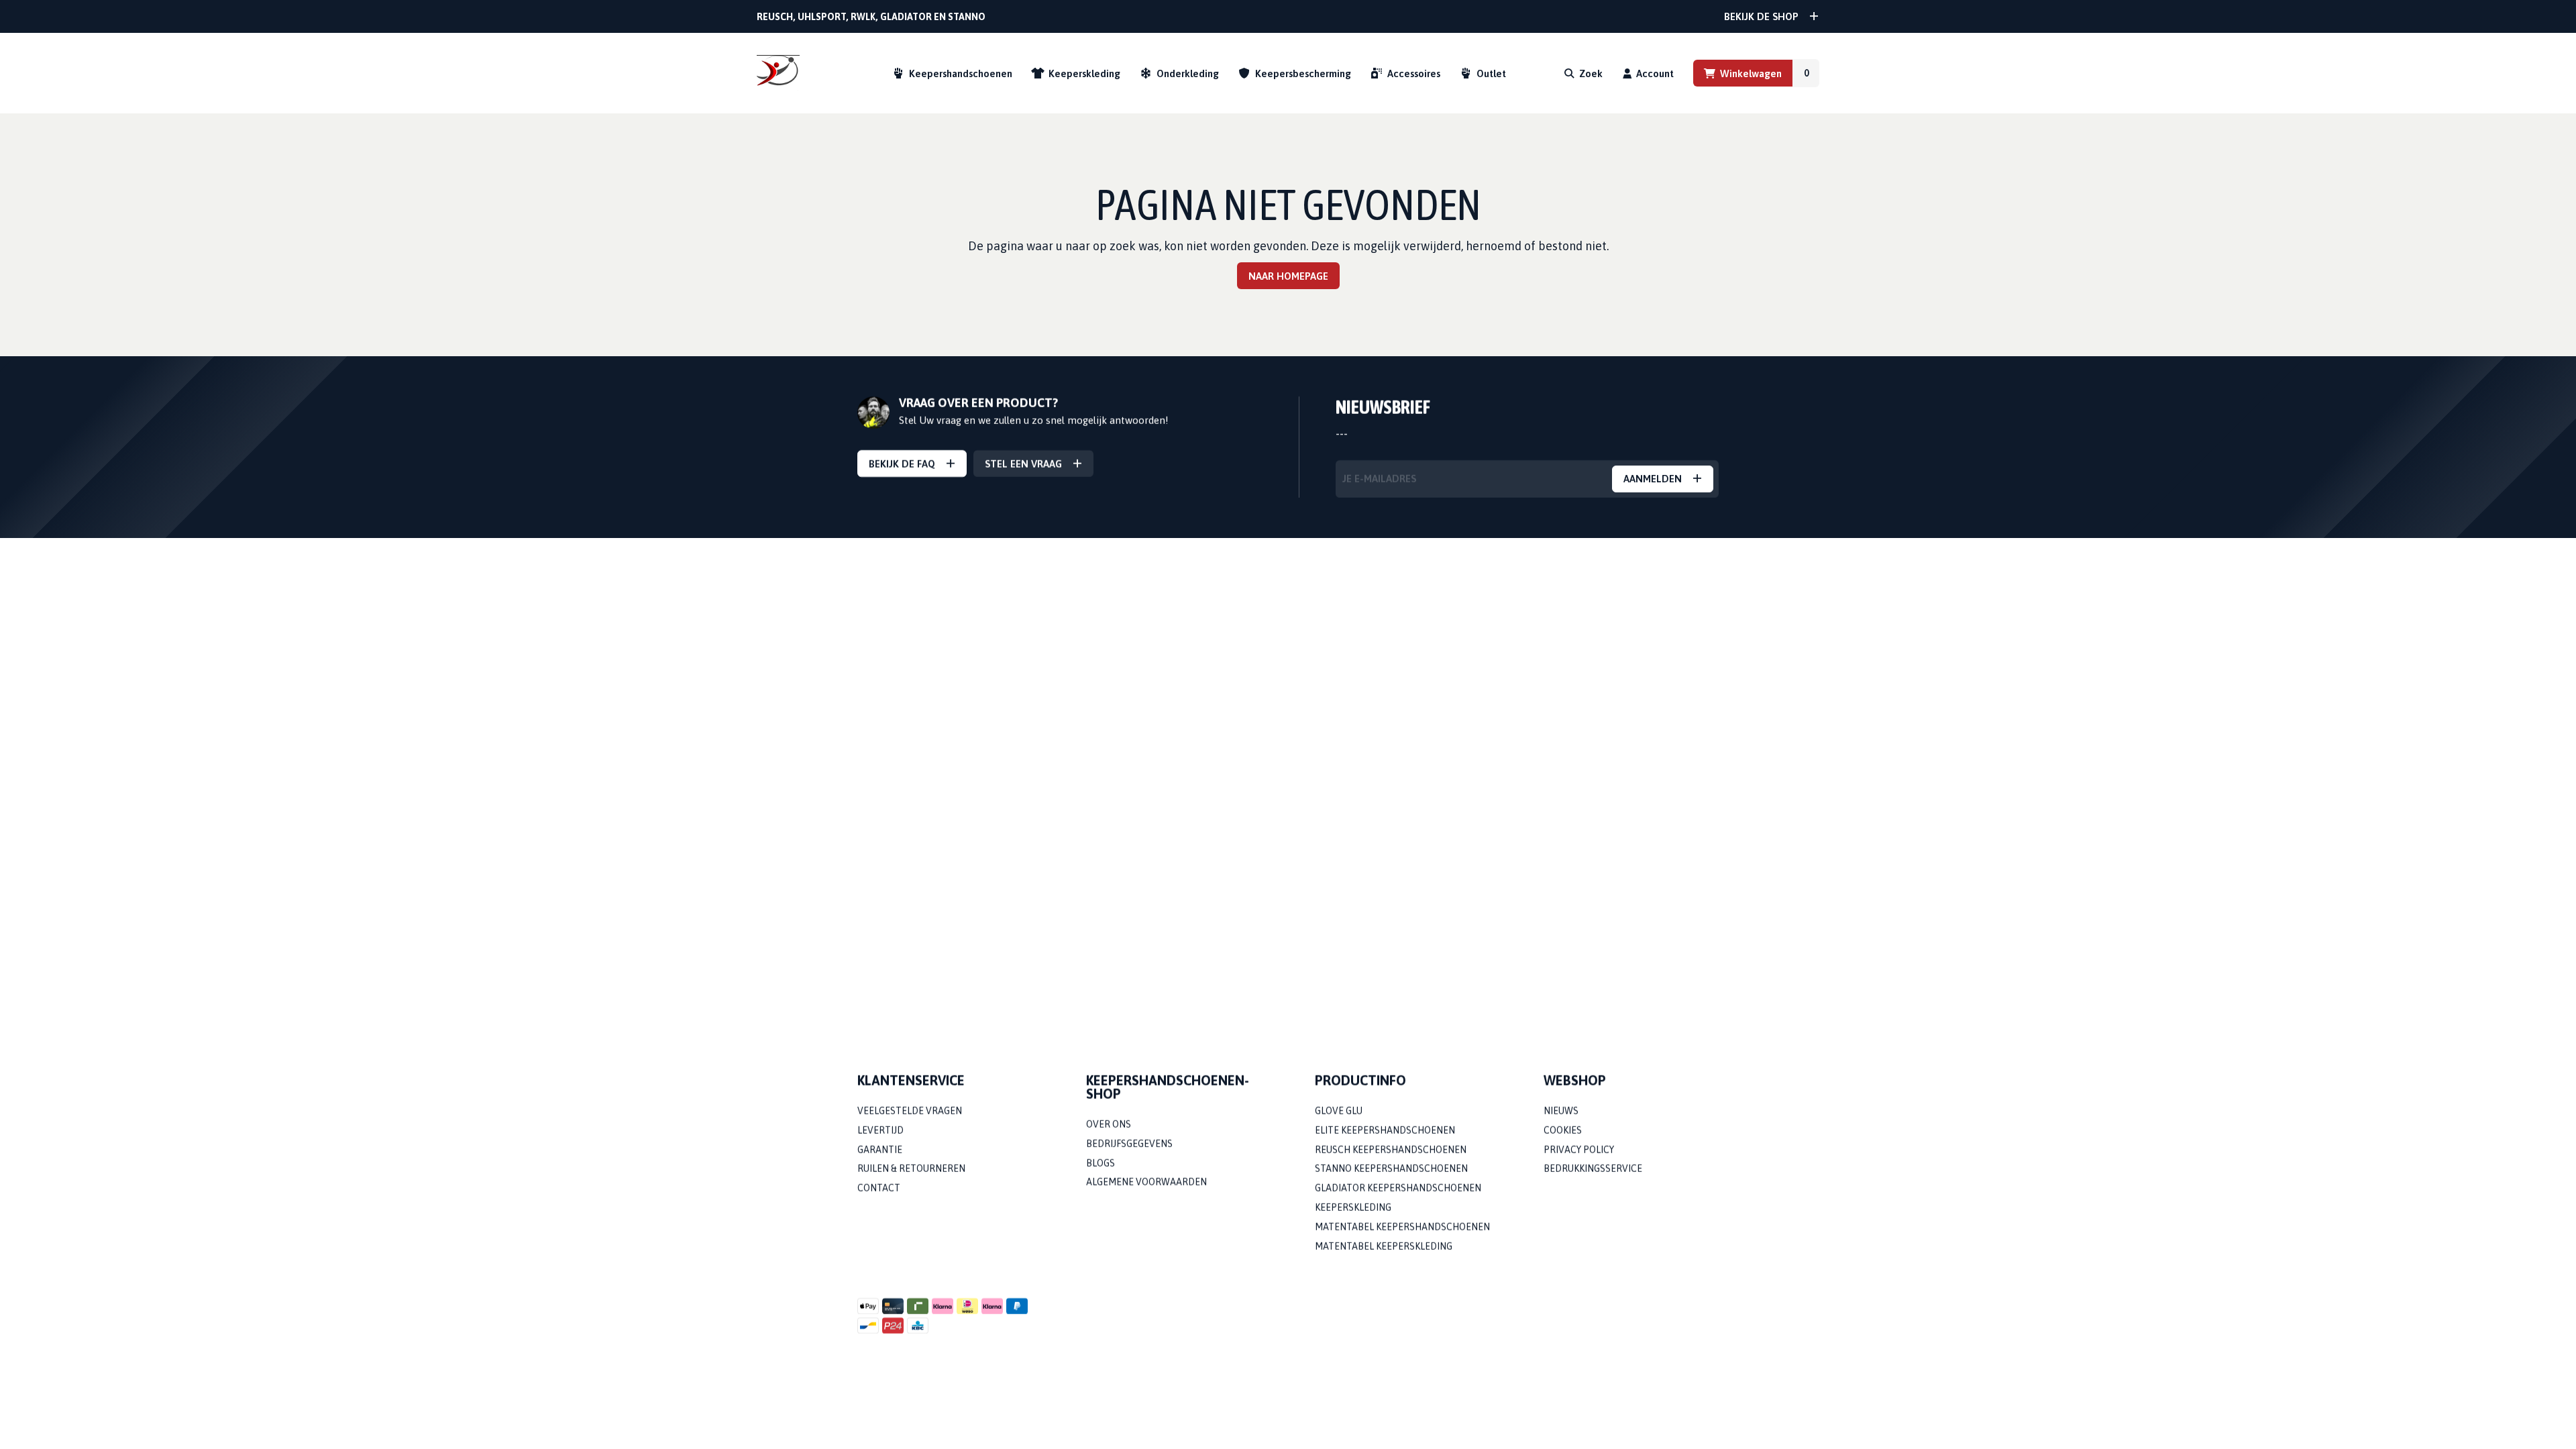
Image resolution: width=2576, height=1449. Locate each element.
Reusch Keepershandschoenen (1391, 1150)
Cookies (1563, 1130)
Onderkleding (1188, 73)
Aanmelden (1653, 479)
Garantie (880, 1150)
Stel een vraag (1023, 464)
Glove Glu (1339, 1111)
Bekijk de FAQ (902, 464)
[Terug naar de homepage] (778, 73)
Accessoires (1414, 73)
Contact (879, 1189)
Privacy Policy (1579, 1150)
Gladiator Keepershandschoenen (1398, 1189)
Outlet (1491, 73)
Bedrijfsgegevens (1129, 1144)
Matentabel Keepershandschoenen (1402, 1227)
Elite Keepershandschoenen (1385, 1130)
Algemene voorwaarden (1146, 1183)
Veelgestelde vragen (910, 1111)
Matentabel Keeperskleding (1384, 1246)
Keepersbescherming (1303, 73)
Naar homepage (1288, 276)
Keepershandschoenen (961, 73)
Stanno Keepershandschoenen (1391, 1169)
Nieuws (1561, 1111)
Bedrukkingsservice (1593, 1169)
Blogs (1101, 1163)
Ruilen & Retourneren (911, 1169)
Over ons (1109, 1124)
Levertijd (880, 1130)
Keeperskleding (1084, 73)
